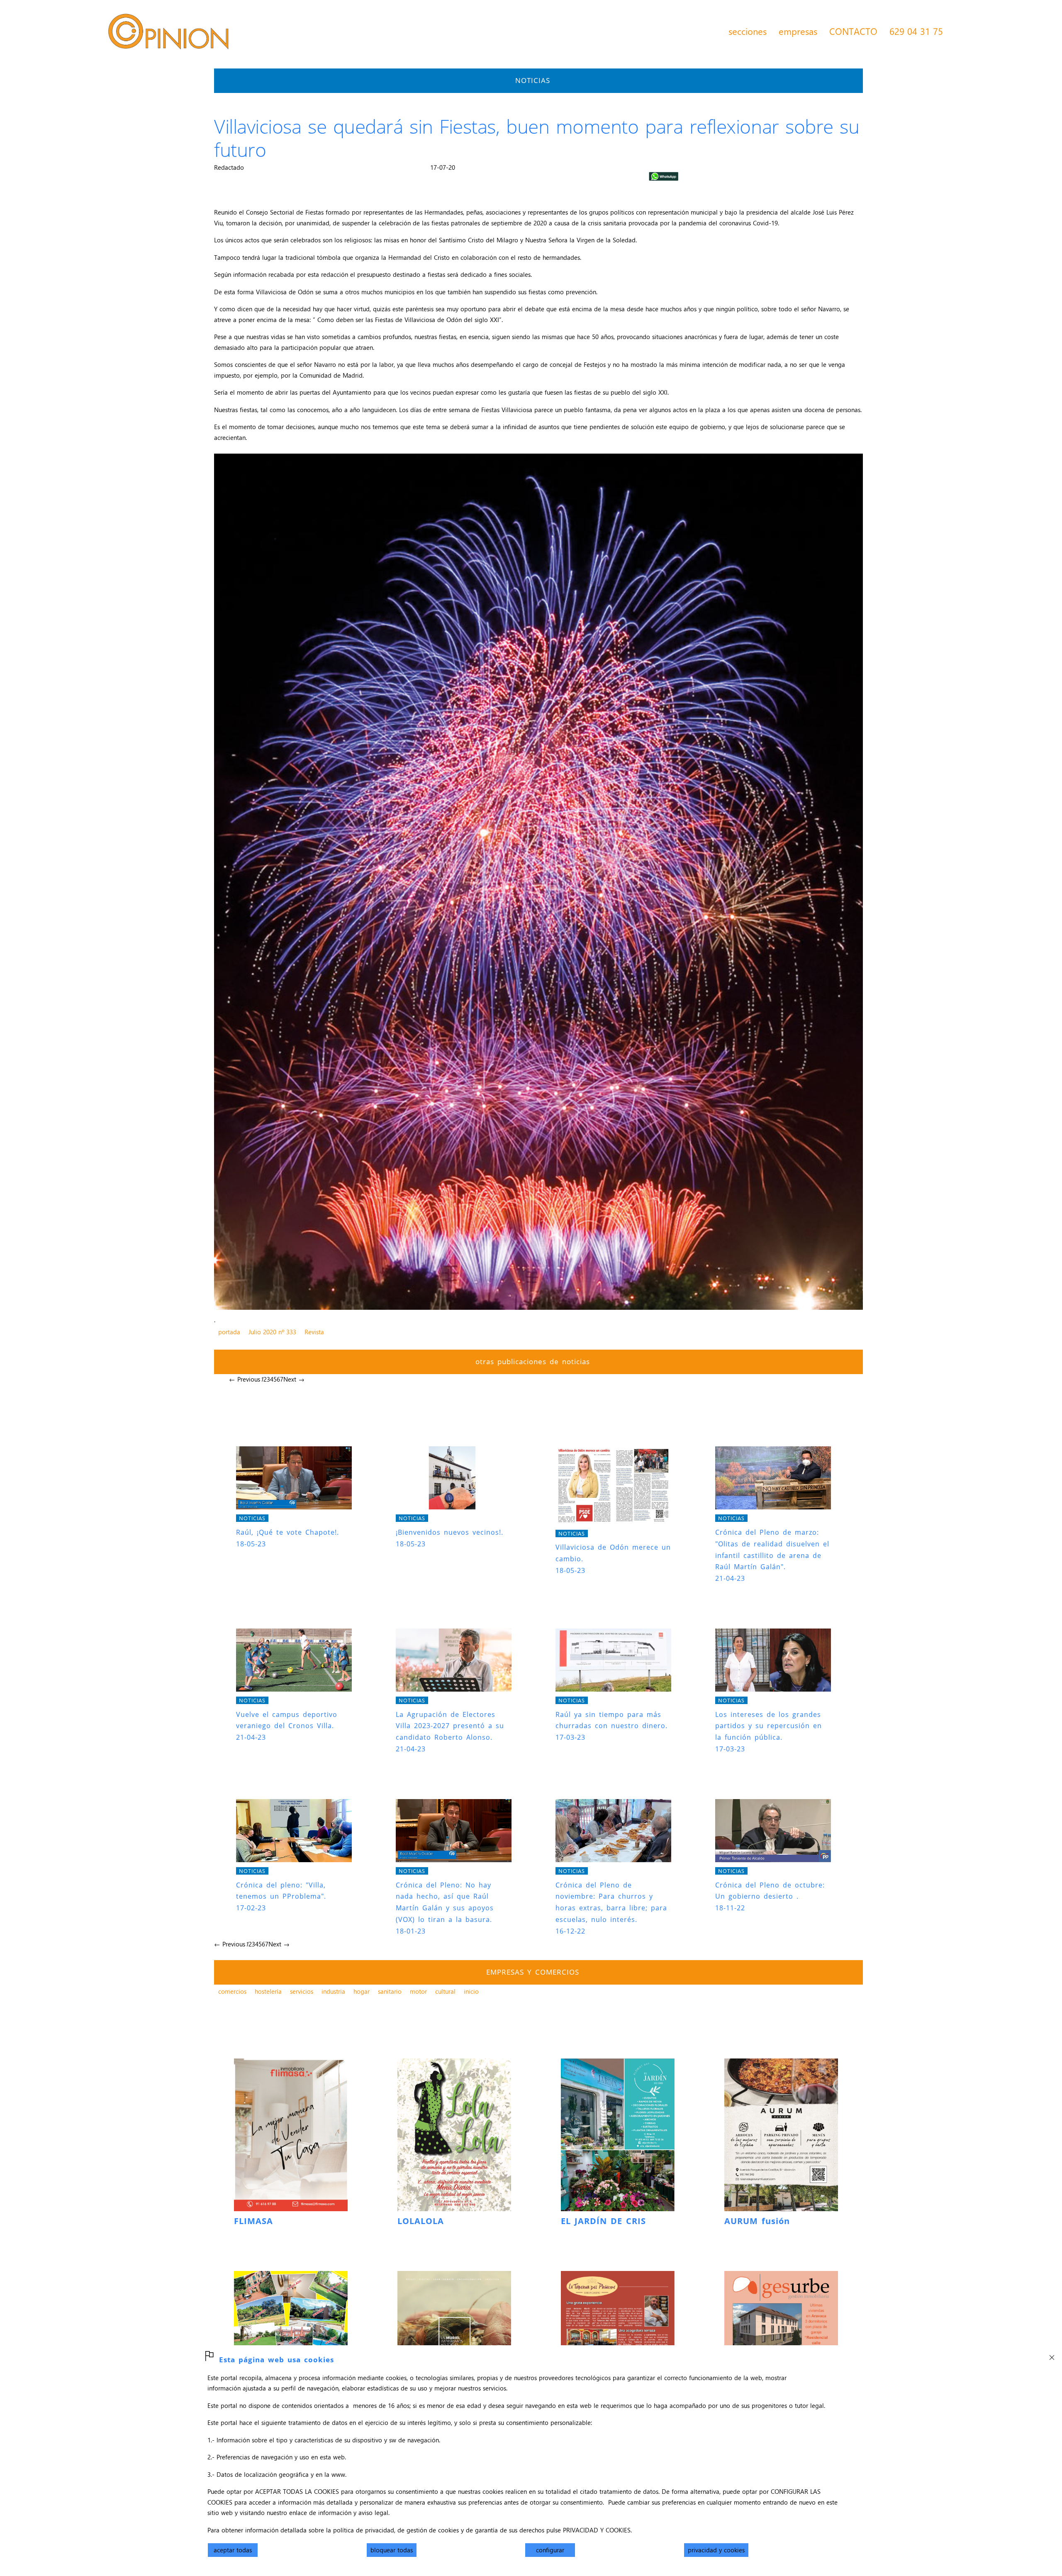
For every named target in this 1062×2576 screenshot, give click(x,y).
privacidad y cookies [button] (716, 2550)
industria (333, 1991)
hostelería (268, 1991)
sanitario (390, 1991)
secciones (748, 31)
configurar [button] (550, 2550)
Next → (294, 1379)
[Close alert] (1052, 2355)
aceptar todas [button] (233, 2550)
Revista (314, 1332)
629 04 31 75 (916, 31)
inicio (471, 1991)
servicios (302, 1991)
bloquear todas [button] (392, 2550)
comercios (232, 1991)
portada (229, 1332)
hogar (362, 1991)
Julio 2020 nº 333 (272, 1332)
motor (418, 1991)
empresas (798, 31)
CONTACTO (853, 31)
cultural (445, 1991)
